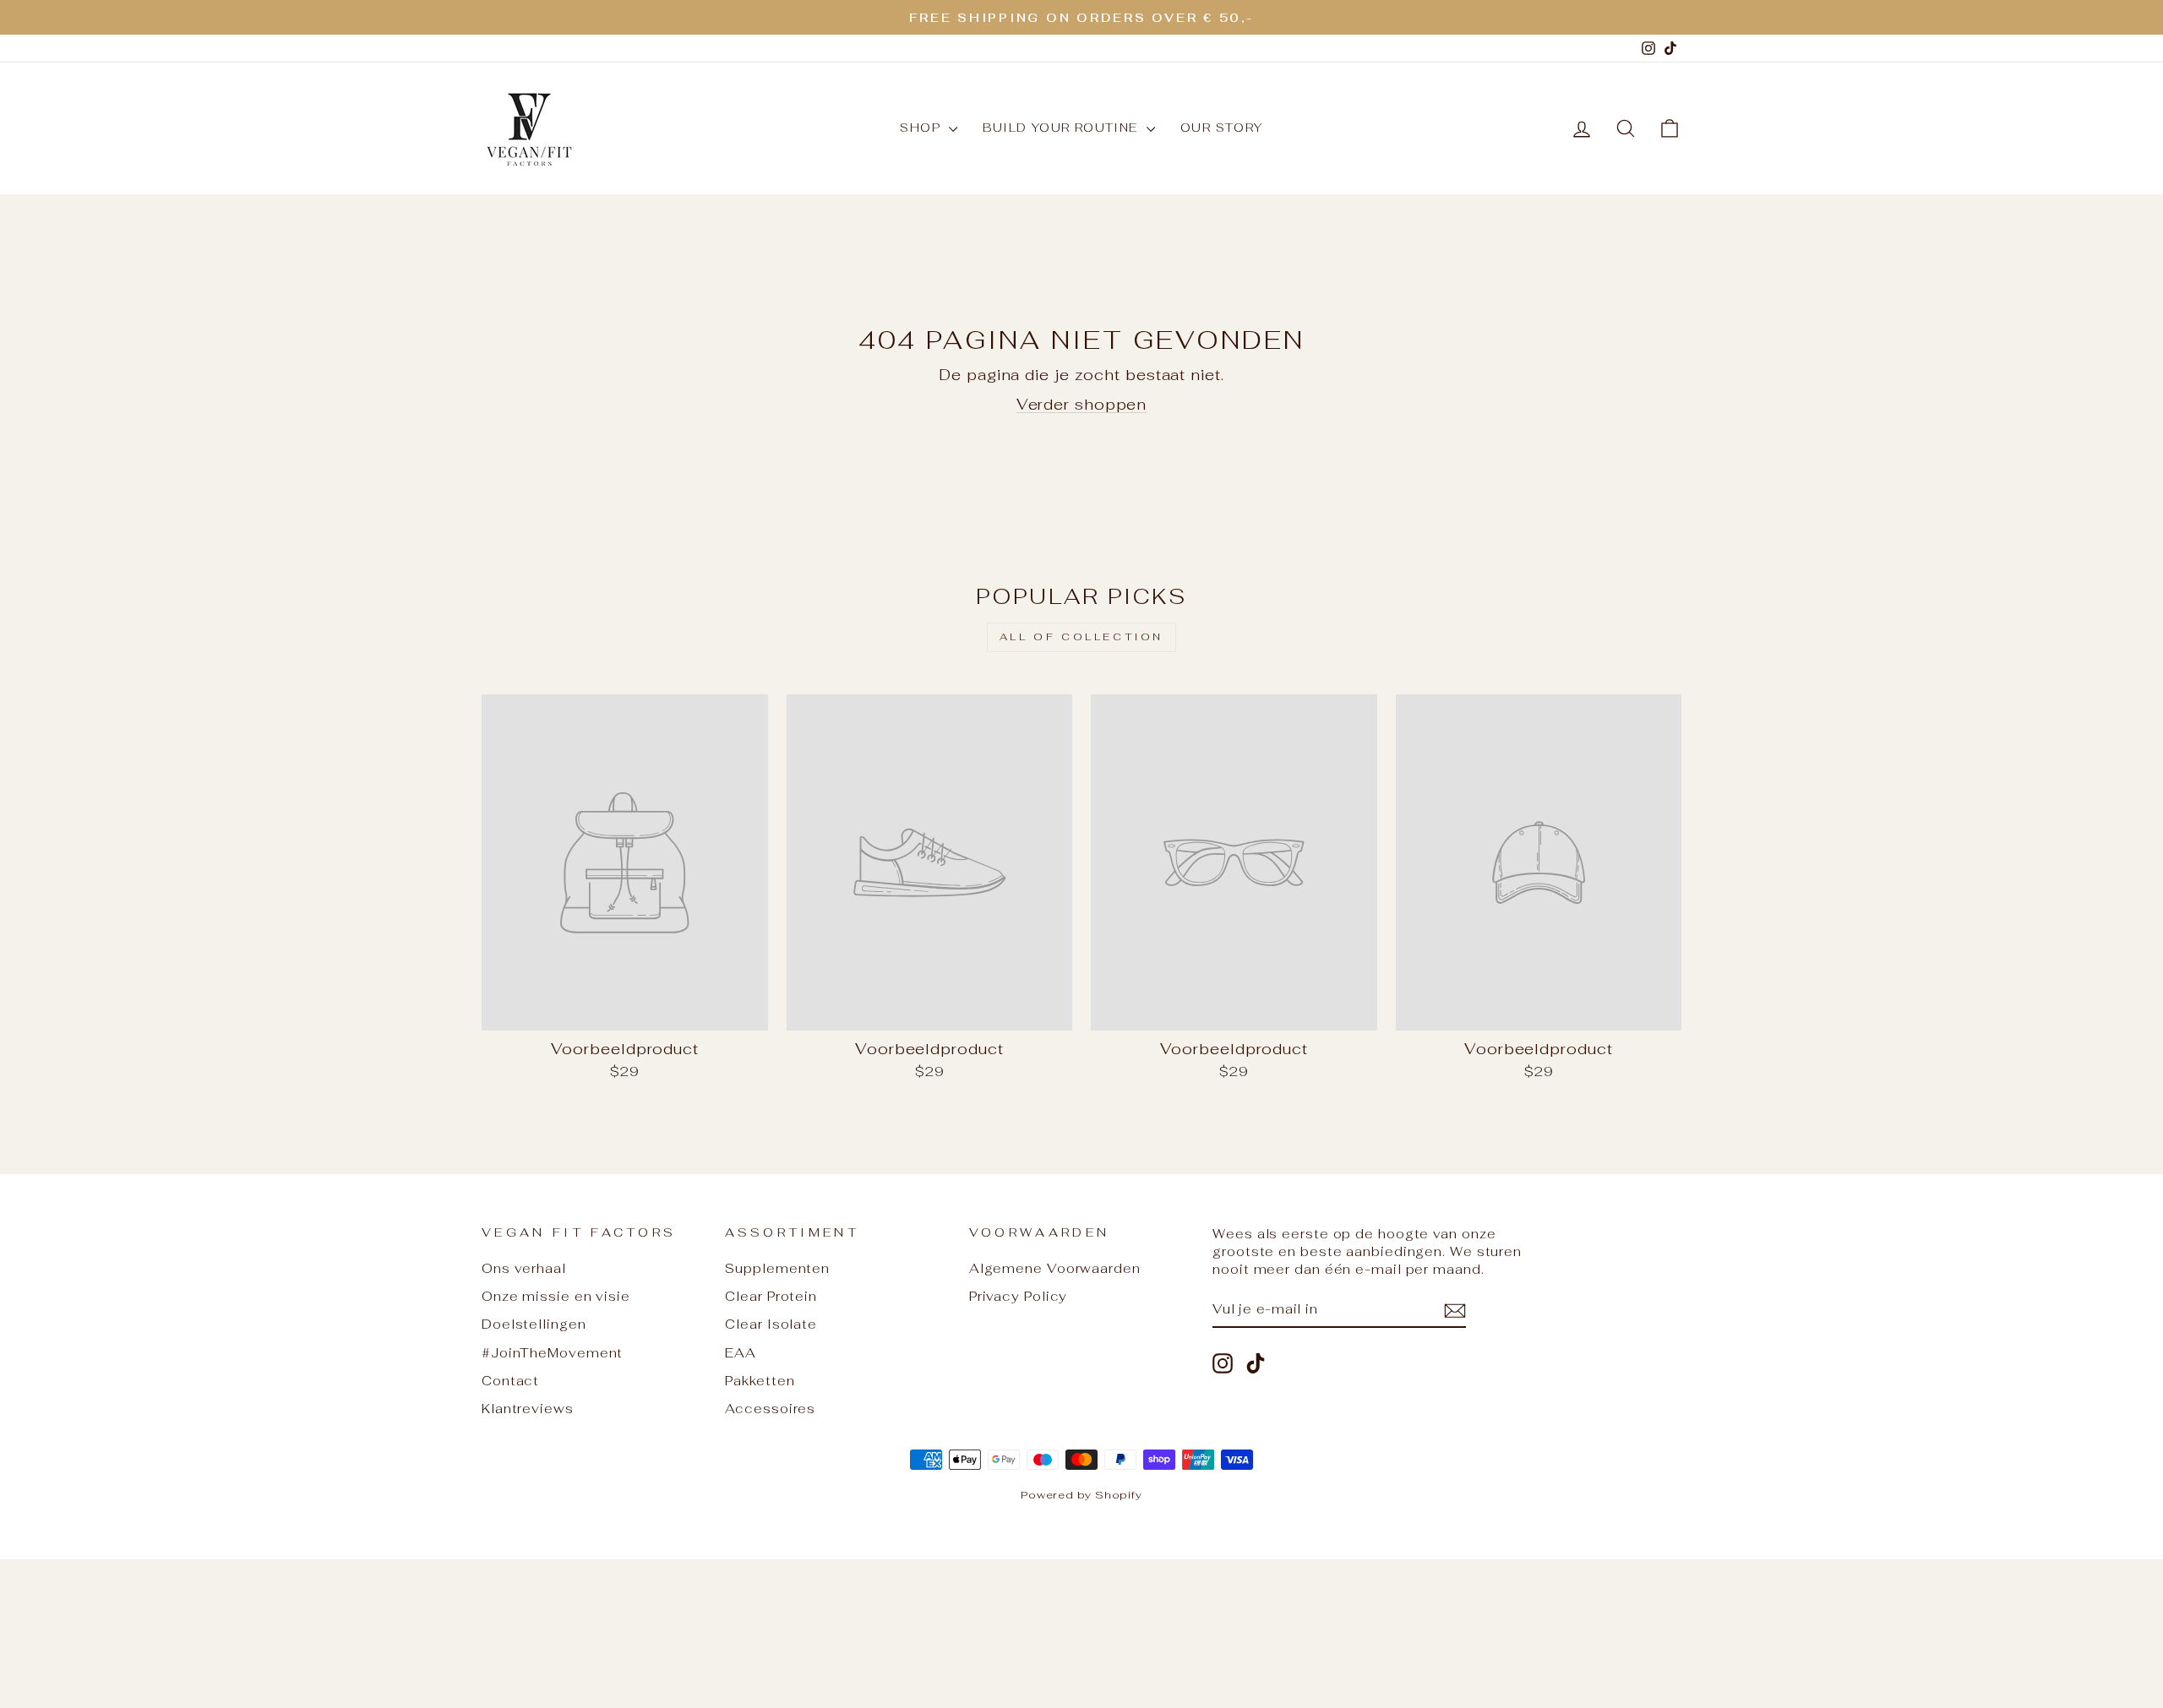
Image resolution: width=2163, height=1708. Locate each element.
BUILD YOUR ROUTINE (1062, 128)
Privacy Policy (1019, 1296)
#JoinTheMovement (552, 1353)
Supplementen (777, 1268)
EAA (741, 1353)
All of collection (1081, 637)
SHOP (922, 128)
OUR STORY (1222, 128)
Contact (510, 1381)
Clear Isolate (771, 1324)
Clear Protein (771, 1296)
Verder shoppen (1082, 404)
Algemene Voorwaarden (1055, 1268)
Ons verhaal (524, 1268)
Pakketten (760, 1381)
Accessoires (770, 1409)
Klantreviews (528, 1409)
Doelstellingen (534, 1324)
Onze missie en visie (556, 1296)
